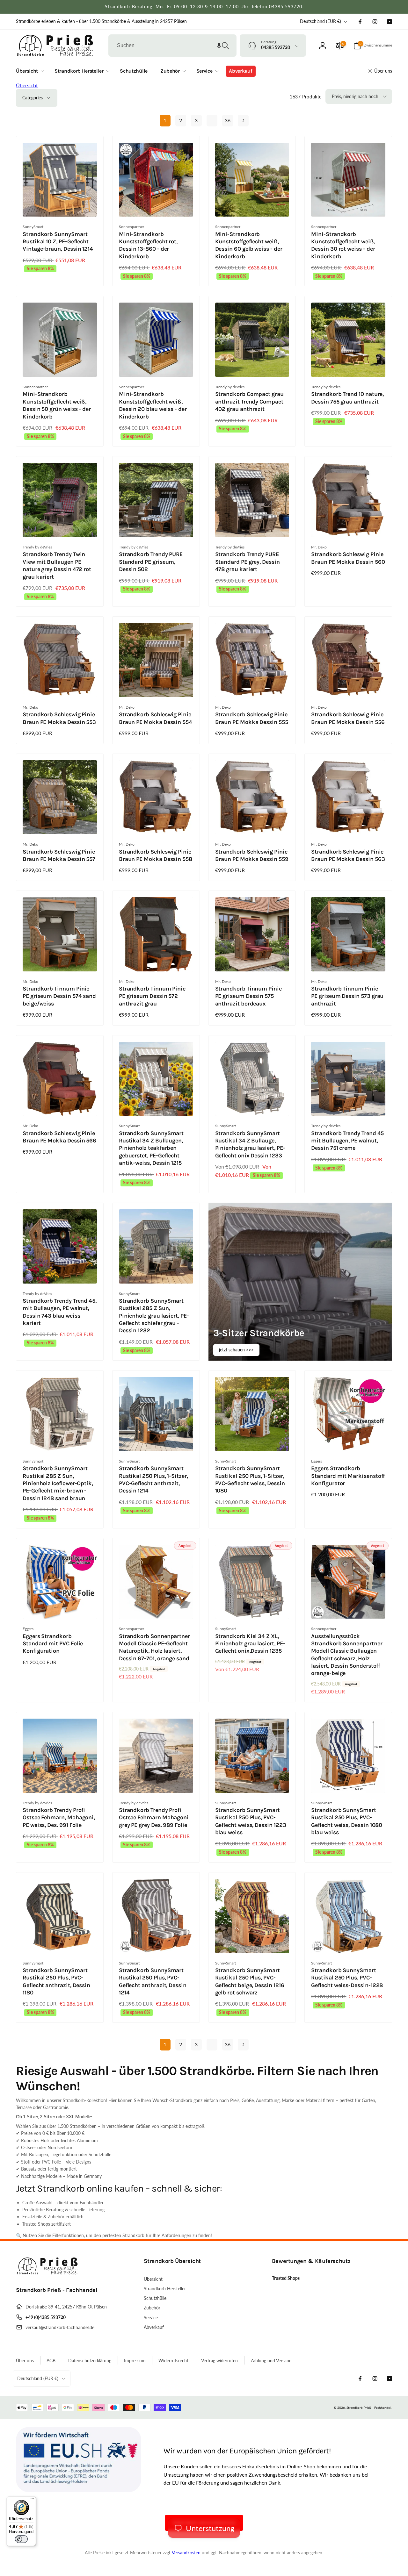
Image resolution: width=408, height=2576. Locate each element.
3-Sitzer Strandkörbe (259, 1333)
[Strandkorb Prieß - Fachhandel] (48, 2273)
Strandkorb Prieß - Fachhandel (368, 2408)
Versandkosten (186, 2553)
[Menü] (32, 2500)
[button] (219, 46)
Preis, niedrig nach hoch (355, 96)
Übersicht (27, 85)
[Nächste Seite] (243, 121)
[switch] (21, 2539)
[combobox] (172, 46)
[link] (101, 21)
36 (228, 120)
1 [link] (165, 120)
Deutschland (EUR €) (321, 21)
